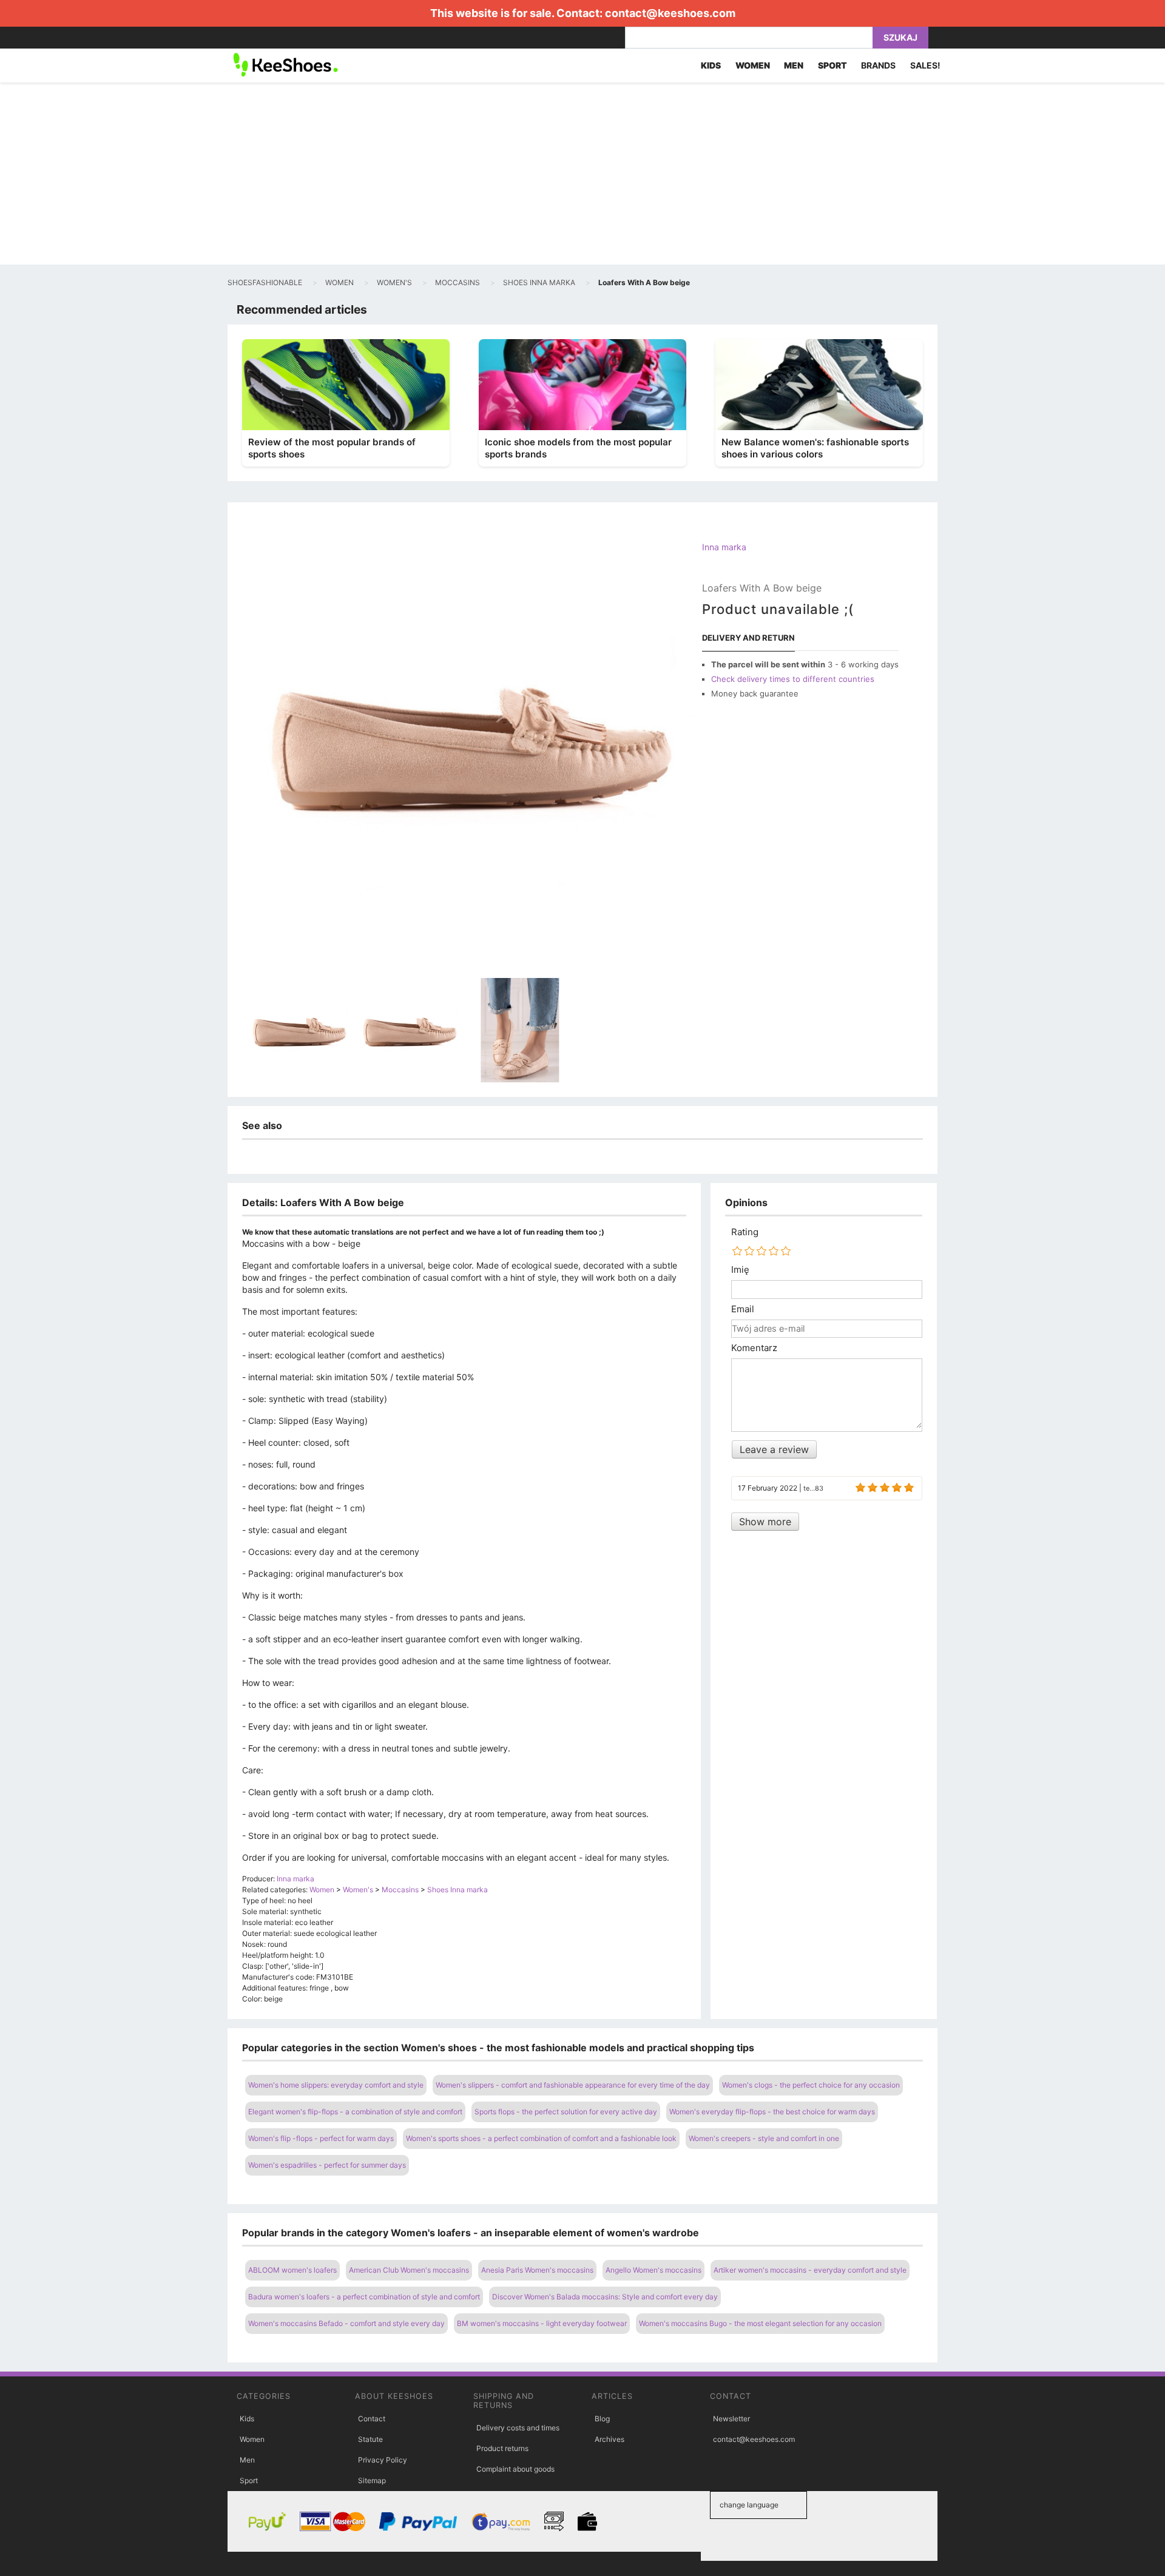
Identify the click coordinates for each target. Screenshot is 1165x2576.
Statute (370, 2439)
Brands (878, 65)
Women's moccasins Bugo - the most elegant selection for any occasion (760, 2323)
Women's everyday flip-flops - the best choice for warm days (772, 2112)
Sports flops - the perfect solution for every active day (566, 2112)
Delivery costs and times (518, 2428)
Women (252, 2439)
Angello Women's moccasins (653, 2270)
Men (247, 2460)
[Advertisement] (582, 174)
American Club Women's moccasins (409, 2270)
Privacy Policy (383, 2460)
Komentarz (754, 1348)
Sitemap (372, 2480)
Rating (745, 1232)
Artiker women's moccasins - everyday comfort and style (810, 2270)
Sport (249, 2480)
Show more (765, 1522)
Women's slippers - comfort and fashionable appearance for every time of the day (573, 2085)
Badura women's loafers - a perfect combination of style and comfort (364, 2297)
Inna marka (724, 547)
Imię (740, 1270)
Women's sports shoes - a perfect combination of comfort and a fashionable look (541, 2138)
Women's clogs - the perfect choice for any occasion (811, 2085)
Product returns (502, 2448)
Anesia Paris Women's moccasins (537, 2270)
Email (743, 1309)
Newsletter (731, 2419)
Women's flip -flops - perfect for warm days (321, 2138)
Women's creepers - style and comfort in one (764, 2138)
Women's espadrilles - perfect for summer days (327, 2165)
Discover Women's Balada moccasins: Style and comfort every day (605, 2297)
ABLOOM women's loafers (292, 2270)
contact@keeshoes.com (670, 13)
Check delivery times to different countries (793, 679)
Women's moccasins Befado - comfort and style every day (346, 2323)
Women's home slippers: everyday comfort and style (336, 2085)
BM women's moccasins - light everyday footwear (542, 2323)
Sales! (925, 65)
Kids (247, 2419)
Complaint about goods (515, 2469)
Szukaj (900, 37)
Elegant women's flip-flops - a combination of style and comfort (355, 2112)
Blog (602, 2419)
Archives (610, 2439)
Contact (372, 2419)
